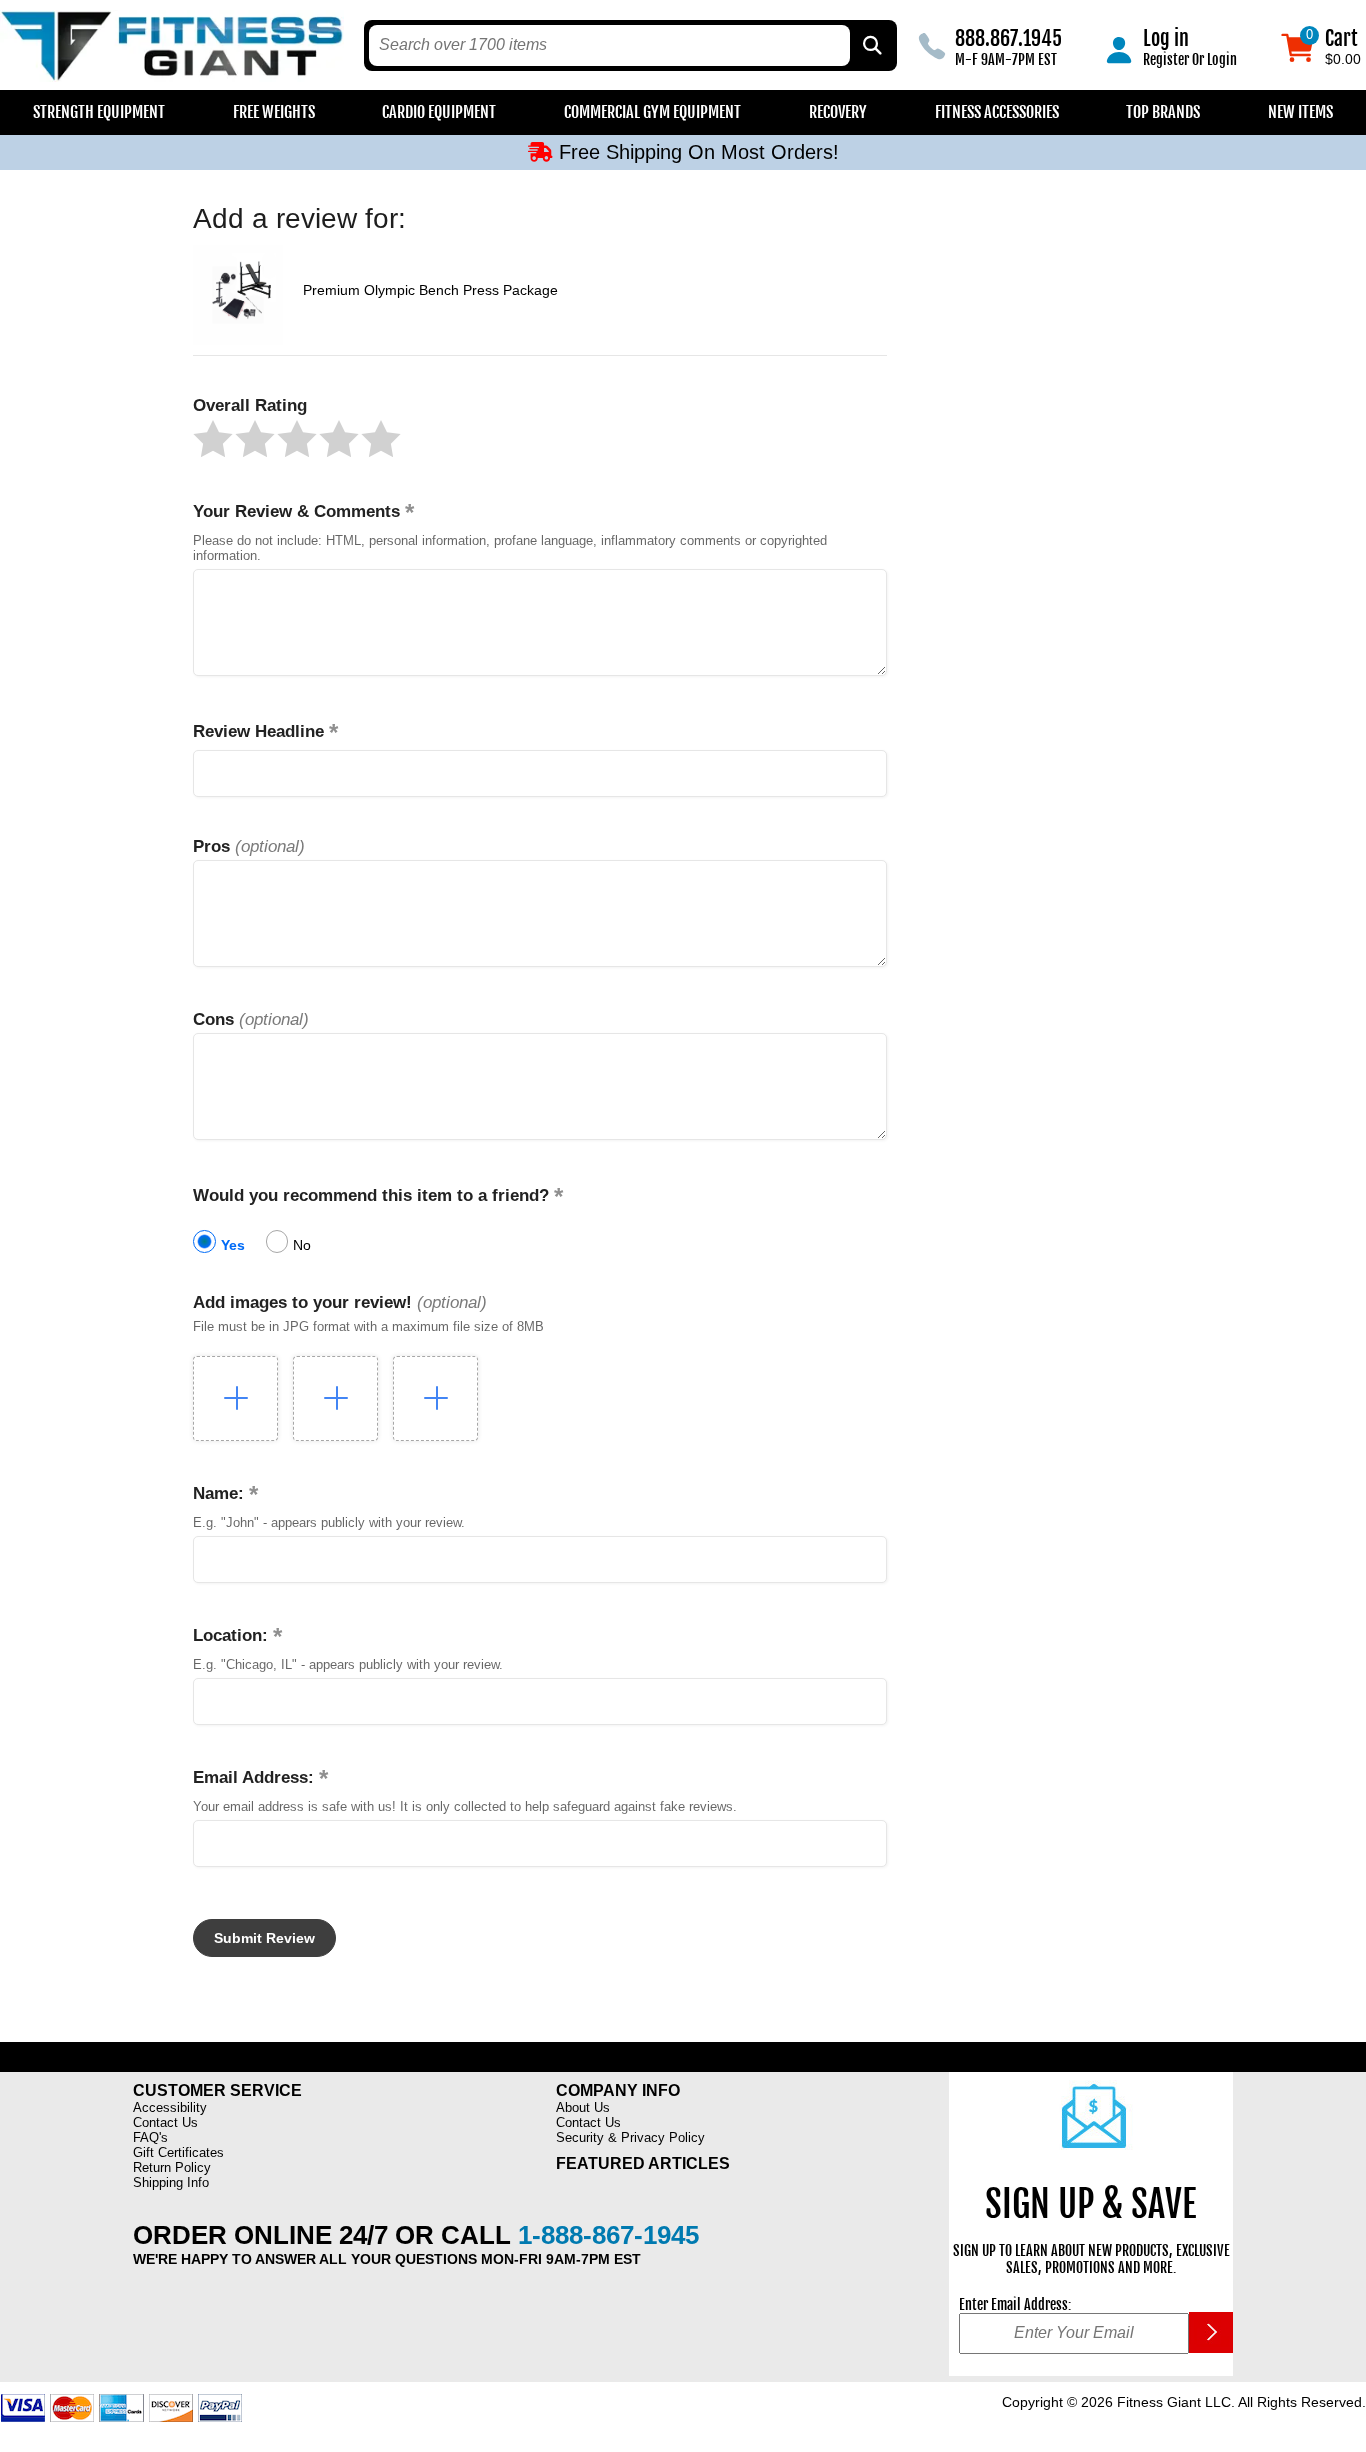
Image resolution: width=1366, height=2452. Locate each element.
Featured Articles (643, 2163)
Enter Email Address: (1015, 2304)
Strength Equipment (99, 112)
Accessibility (170, 2107)
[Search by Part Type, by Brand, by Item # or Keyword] (871, 45)
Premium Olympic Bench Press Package (430, 290)
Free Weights (274, 112)
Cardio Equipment (439, 112)
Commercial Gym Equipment (652, 112)
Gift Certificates (178, 2152)
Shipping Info (171, 2182)
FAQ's (150, 2137)
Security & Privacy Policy (630, 2137)
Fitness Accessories (997, 112)
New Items (1300, 112)
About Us (583, 2107)
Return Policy (172, 2167)
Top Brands (1163, 112)
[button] (213, 439)
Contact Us (165, 2122)
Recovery (838, 112)
